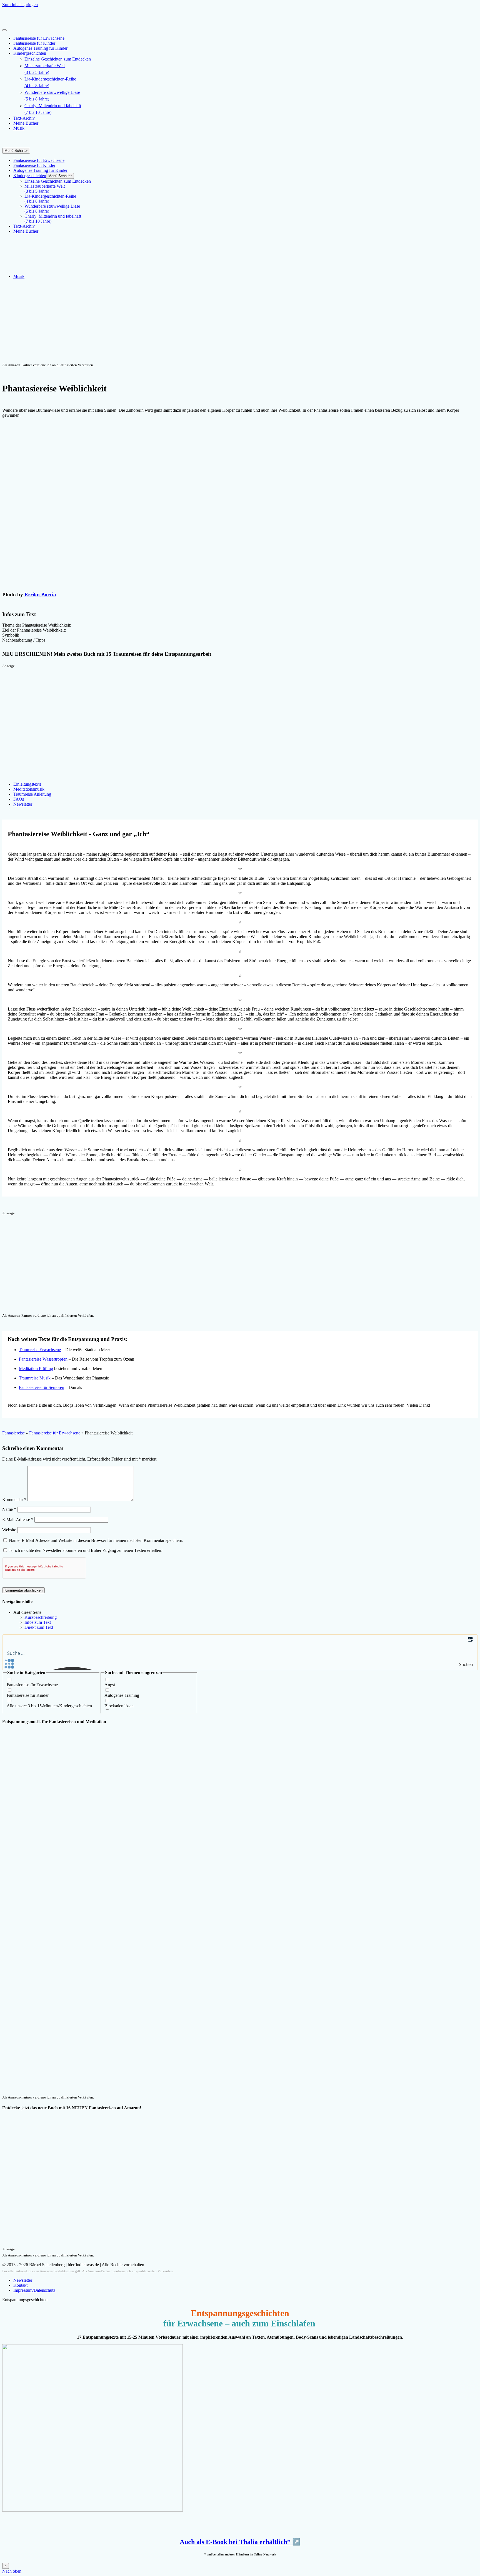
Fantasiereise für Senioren (42, 1387)
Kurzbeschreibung (41, 1617)
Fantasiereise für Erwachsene (39, 38)
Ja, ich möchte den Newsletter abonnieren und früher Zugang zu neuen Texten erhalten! (85, 1550)
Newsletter (23, 804)
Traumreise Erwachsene (40, 1350)
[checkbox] (51, 1682)
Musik (19, 128)
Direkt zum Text (39, 1627)
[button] (240, 625)
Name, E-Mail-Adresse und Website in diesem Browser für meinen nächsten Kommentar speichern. (96, 1540)
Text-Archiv (24, 118)
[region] (240, 323)
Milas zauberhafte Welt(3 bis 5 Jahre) (45, 69)
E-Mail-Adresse (18, 1520)
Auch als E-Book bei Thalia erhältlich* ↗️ (240, 2542)
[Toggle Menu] (4, 30)
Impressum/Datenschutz (34, 2290)
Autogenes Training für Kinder (40, 48)
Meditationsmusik (29, 789)
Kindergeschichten (30, 53)
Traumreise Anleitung (32, 794)
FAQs (19, 799)
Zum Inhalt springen (20, 5)
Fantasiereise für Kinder (34, 43)
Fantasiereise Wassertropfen (43, 1359)
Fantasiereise (13, 1433)
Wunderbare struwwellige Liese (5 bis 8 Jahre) (52, 96)
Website (9, 1530)
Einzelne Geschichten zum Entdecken (58, 59)
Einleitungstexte (27, 784)
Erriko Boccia (40, 595)
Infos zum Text (38, 1622)
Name (9, 1509)
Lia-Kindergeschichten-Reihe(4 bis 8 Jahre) (50, 82)
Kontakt (20, 2285)
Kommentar (14, 1500)
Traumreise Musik (35, 1378)
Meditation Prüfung (36, 1369)
